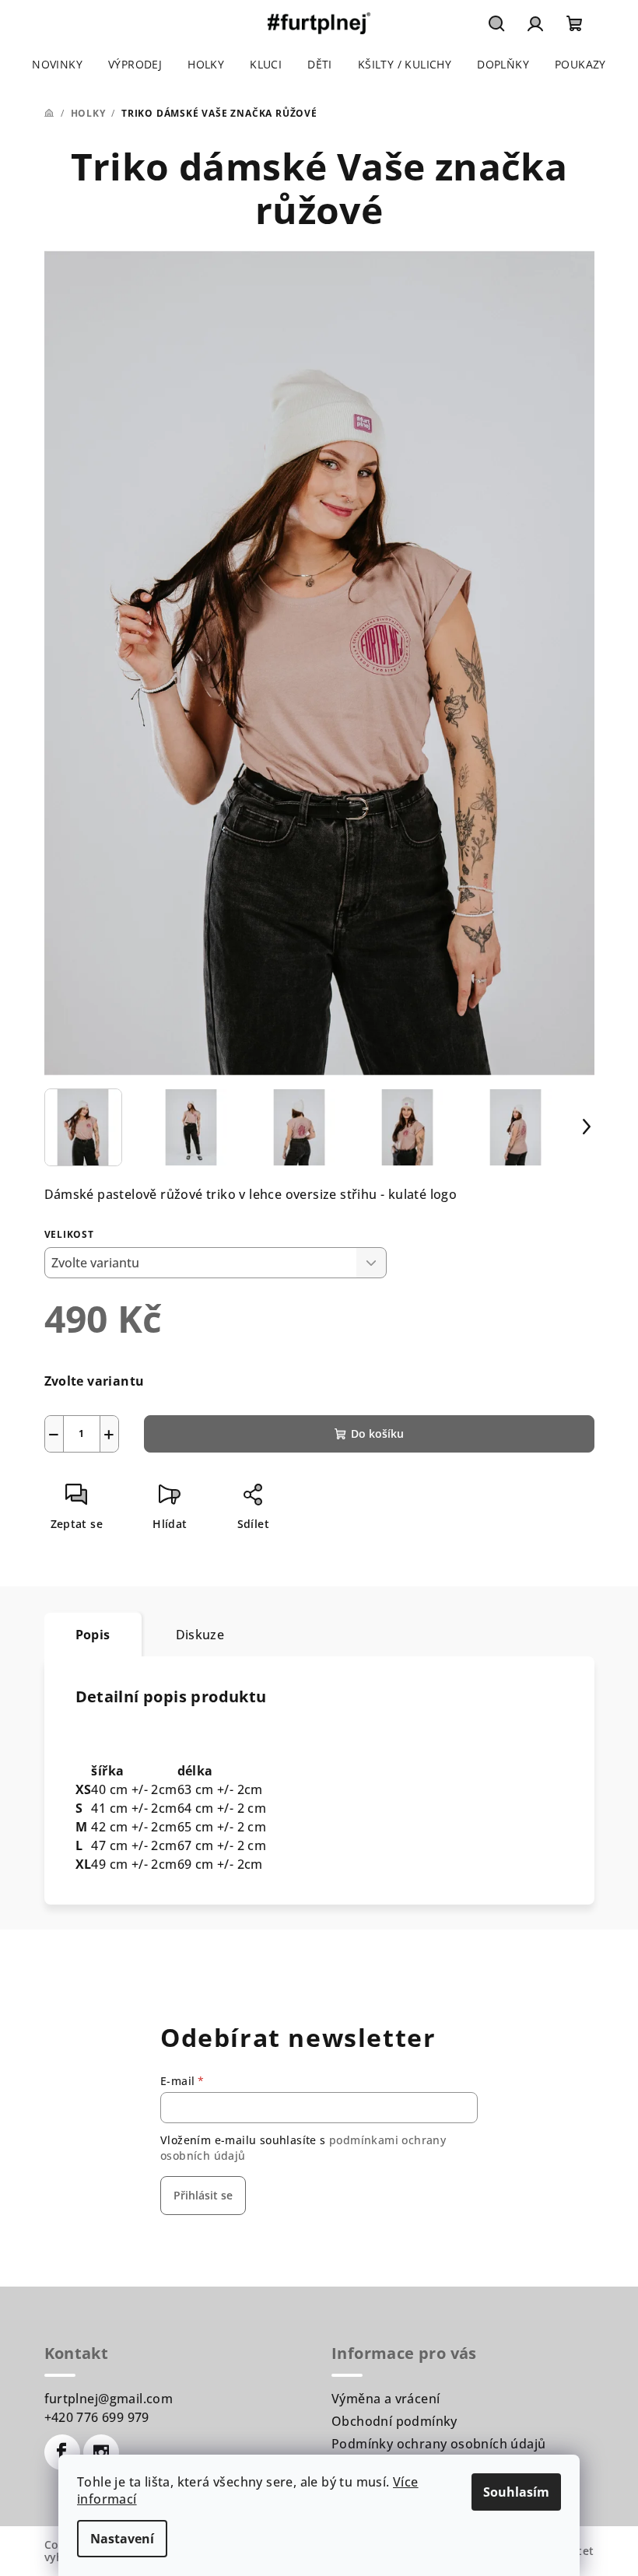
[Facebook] (62, 2452)
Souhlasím (516, 2492)
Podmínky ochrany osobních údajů (438, 2444)
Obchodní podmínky (394, 2421)
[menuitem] (57, 65)
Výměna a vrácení (386, 2399)
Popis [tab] (93, 1635)
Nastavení (122, 2539)
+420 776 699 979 (97, 2417)
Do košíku (377, 1433)
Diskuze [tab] (200, 1635)
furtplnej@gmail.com (109, 2399)
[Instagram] (101, 2452)
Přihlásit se (203, 2195)
